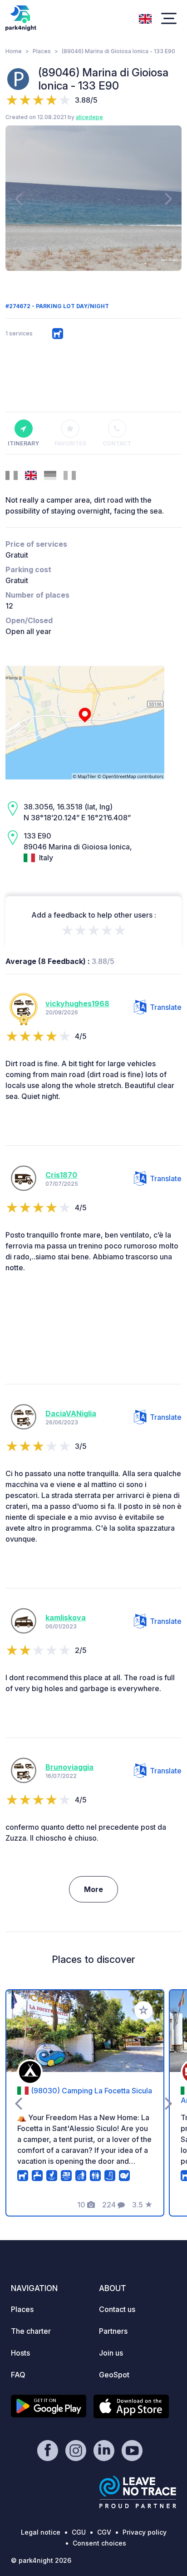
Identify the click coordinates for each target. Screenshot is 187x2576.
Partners (113, 2331)
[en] (145, 18)
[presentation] (18, 198)
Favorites (70, 443)
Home (14, 51)
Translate (166, 1007)
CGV (104, 2532)
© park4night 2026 (41, 2560)
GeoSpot (114, 2375)
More (93, 1889)
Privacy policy (145, 2532)
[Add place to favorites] (143, 2010)
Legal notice (41, 2532)
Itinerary (23, 443)
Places (42, 51)
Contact (117, 443)
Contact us (117, 2309)
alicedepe (89, 117)
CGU (79, 2532)
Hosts (20, 2353)
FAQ (18, 2375)
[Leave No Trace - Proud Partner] (138, 2492)
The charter (31, 2331)
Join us (111, 2353)
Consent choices (99, 2543)
